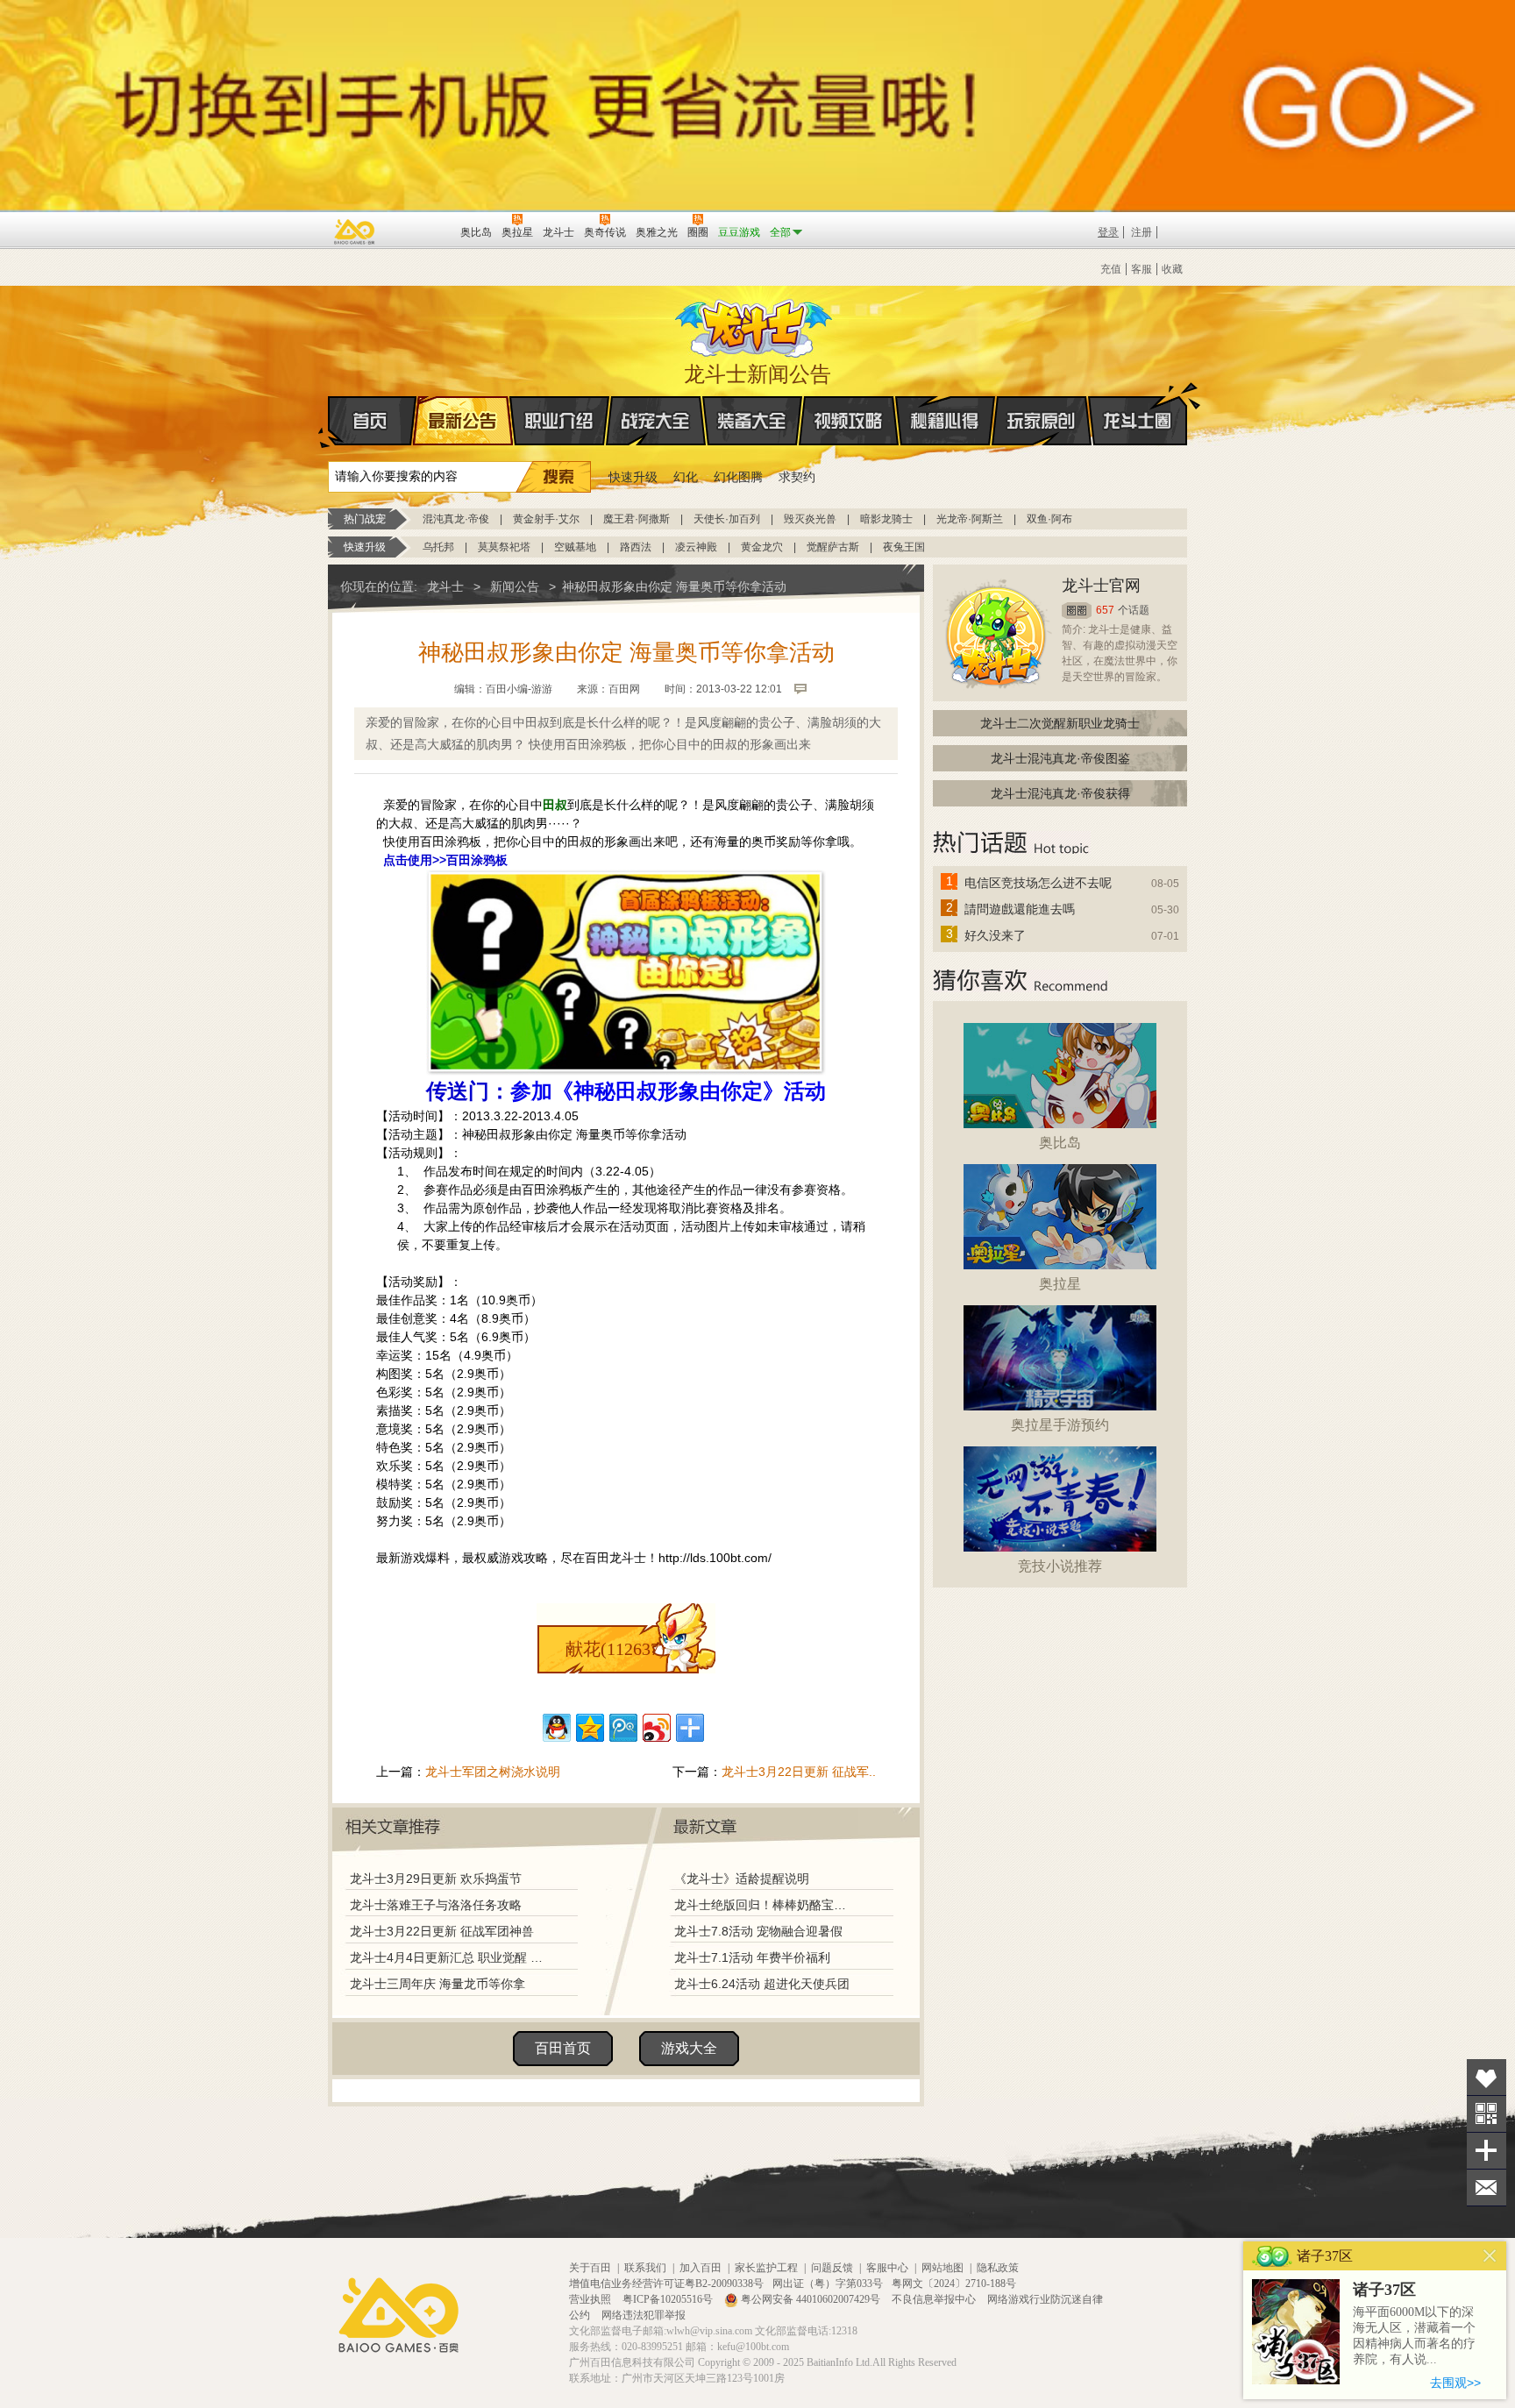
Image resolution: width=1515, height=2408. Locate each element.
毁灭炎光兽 (810, 519)
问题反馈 (832, 2268)
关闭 (1490, 2256)
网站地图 (942, 2268)
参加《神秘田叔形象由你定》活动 (668, 1091)
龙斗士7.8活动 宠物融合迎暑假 (758, 1931)
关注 (1487, 2114)
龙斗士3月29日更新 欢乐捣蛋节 (436, 1879)
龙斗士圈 (1138, 421)
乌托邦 (438, 547)
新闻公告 (515, 586)
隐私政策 (998, 2268)
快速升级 (633, 477)
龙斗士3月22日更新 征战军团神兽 (442, 1931)
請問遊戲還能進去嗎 (1020, 909)
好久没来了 (995, 935)
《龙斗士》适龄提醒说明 (742, 1879)
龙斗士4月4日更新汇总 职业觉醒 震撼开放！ (448, 1957)
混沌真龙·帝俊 (456, 519)
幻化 (686, 477)
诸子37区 (1384, 2290)
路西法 (636, 547)
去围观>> (1455, 2383)
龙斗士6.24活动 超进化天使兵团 (762, 1984)
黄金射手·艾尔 (546, 519)
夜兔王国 (904, 547)
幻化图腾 (738, 477)
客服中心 (887, 2268)
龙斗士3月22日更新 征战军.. (799, 1772)
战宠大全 (656, 421)
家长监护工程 (766, 2268)
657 (1105, 610)
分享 (1487, 2151)
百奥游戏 (355, 231)
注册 (1142, 232)
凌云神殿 (696, 547)
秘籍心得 (945, 421)
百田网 (421, 231)
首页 (372, 421)
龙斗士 (755, 324)
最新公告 (463, 421)
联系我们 (645, 2268)
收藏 (1172, 269)
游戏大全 (689, 2048)
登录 (1108, 232)
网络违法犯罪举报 (644, 2315)
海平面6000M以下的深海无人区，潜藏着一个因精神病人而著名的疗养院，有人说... (1414, 2336)
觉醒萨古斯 (833, 547)
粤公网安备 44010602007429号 (811, 2299)
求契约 (797, 477)
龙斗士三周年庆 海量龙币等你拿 (437, 1984)
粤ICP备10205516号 (669, 2299)
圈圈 (1077, 611)
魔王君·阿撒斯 (637, 519)
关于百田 (590, 2268)
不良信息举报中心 (935, 2299)
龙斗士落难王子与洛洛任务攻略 (436, 1905)
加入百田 (701, 2268)
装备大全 (752, 421)
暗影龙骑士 (886, 519)
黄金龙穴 (762, 547)
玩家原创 (1042, 421)
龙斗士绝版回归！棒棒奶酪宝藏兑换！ (765, 1905)
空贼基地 (575, 547)
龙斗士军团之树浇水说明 (493, 1772)
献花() (615, 1649)
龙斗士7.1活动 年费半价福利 (752, 1957)
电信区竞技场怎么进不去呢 (1038, 883)
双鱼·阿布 (1049, 519)
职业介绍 (559, 421)
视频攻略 (849, 421)
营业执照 (591, 2299)
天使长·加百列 (727, 519)
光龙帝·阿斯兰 (970, 519)
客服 (1142, 269)
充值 (1111, 269)
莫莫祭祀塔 (504, 547)
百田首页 (563, 2048)
